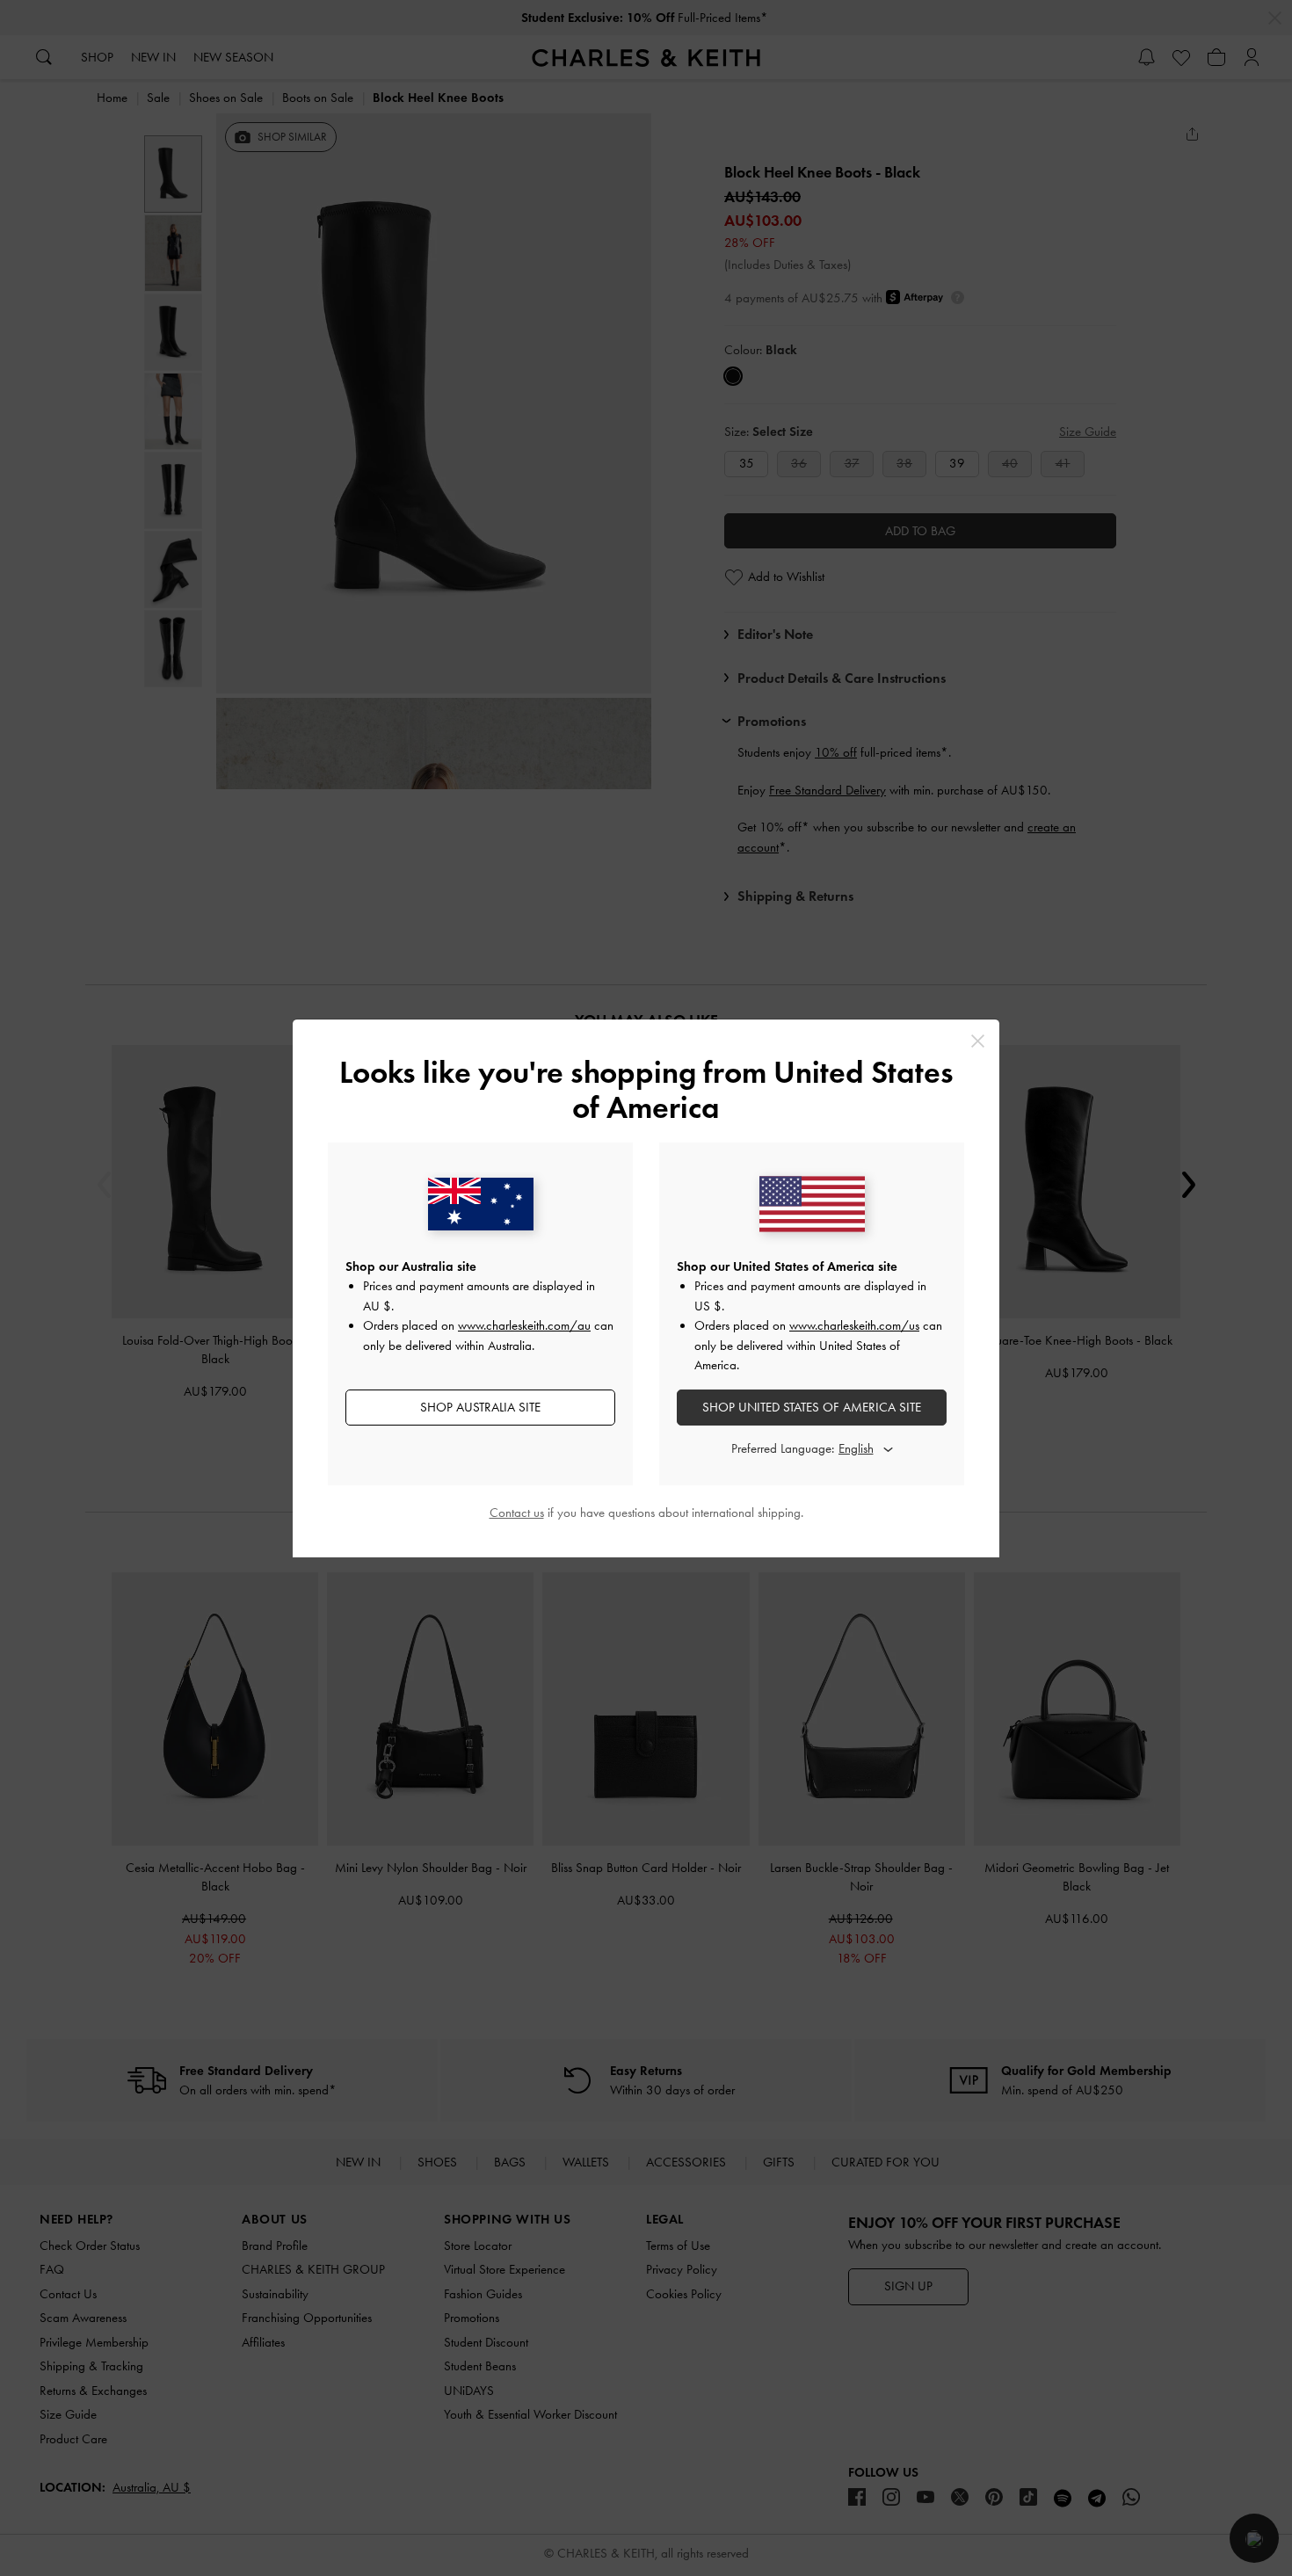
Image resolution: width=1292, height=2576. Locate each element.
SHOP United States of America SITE (812, 1407)
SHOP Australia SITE (480, 1407)
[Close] (978, 1041)
